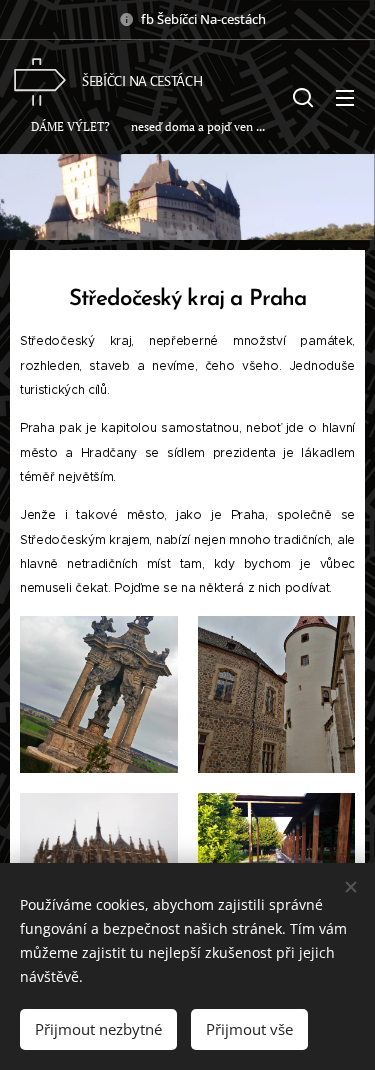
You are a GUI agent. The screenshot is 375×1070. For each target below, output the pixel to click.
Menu (345, 97)
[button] (303, 97)
